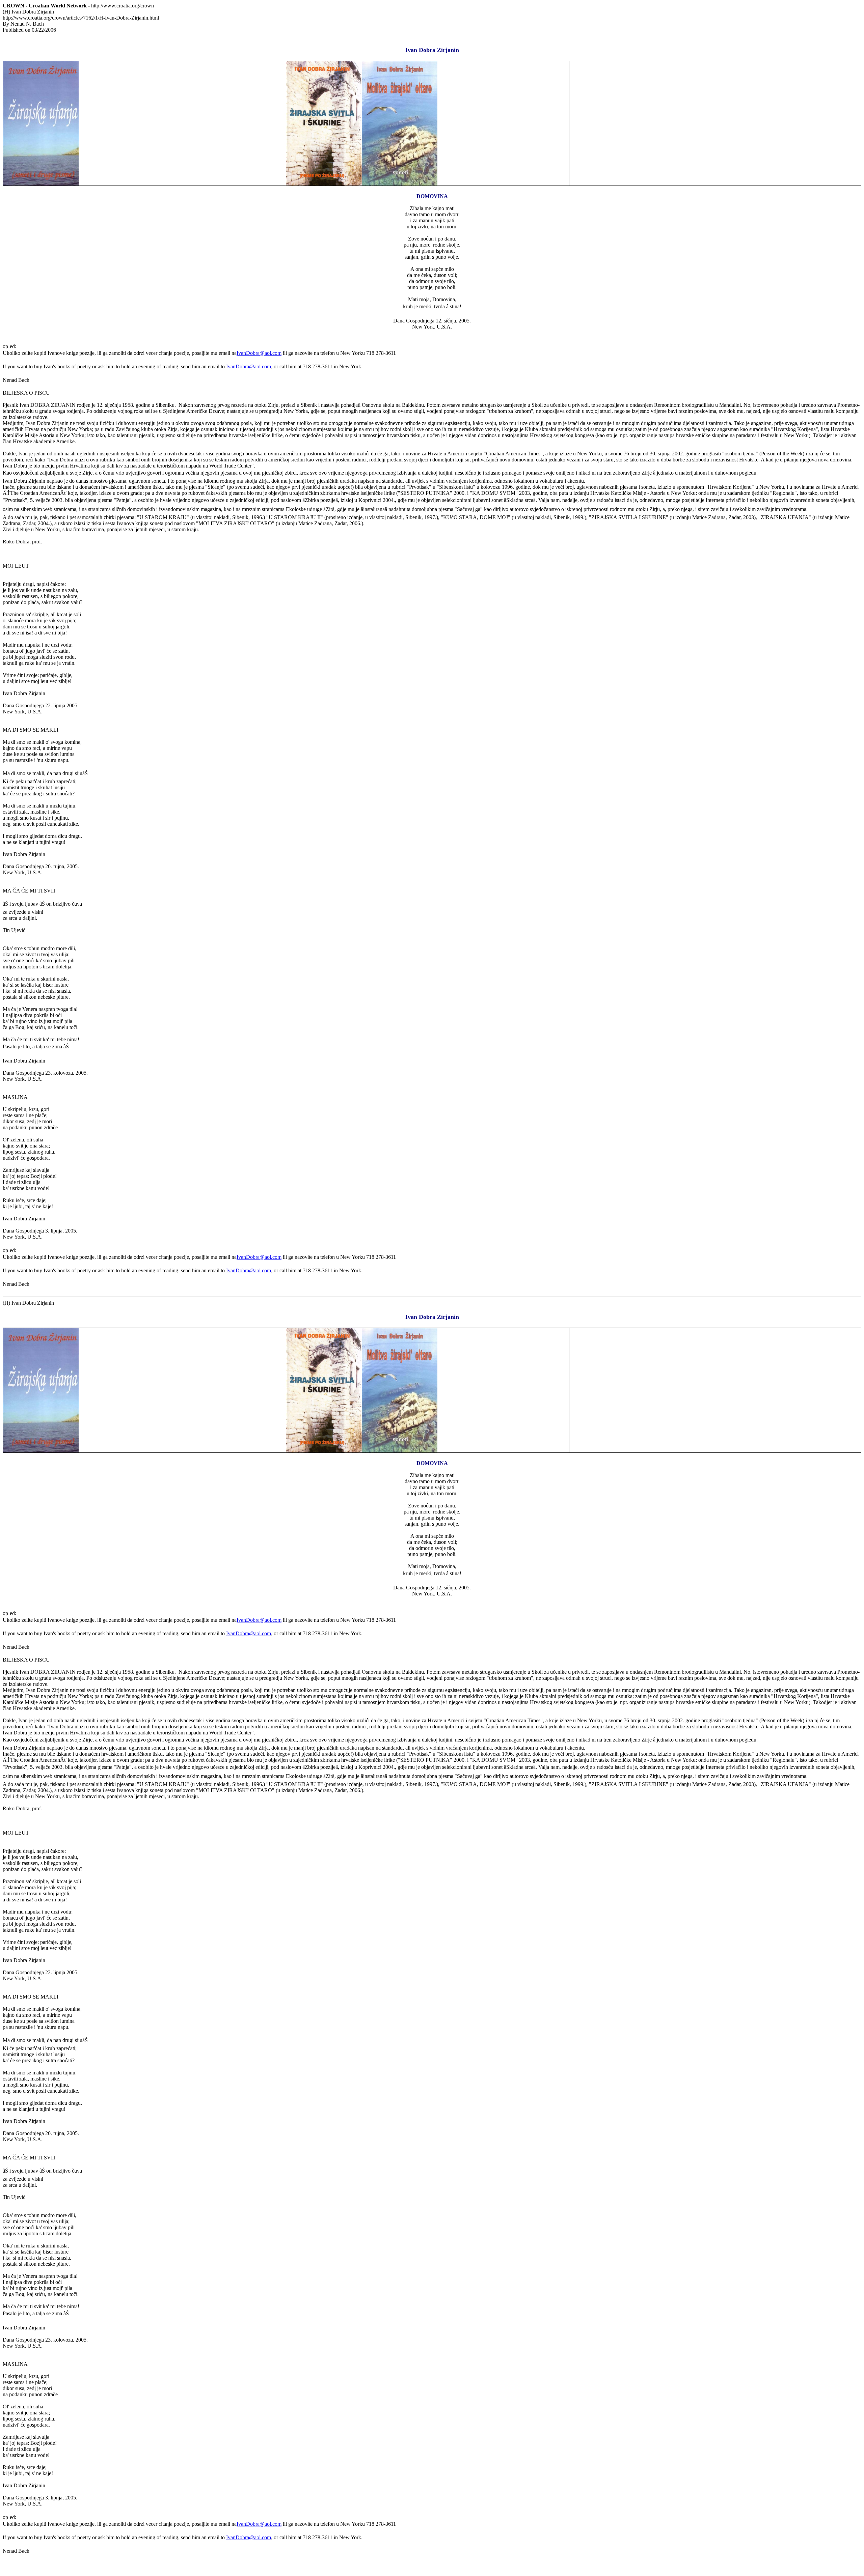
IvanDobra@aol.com (259, 353)
